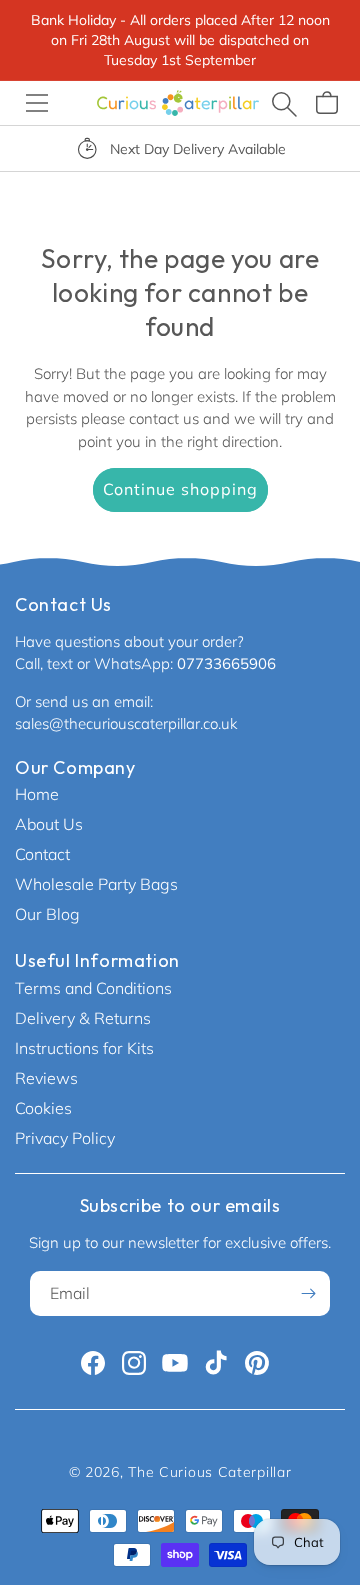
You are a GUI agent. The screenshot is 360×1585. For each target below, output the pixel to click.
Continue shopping (180, 489)
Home (37, 794)
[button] (37, 103)
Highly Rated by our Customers (245, 149)
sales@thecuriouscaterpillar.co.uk (126, 723)
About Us (49, 824)
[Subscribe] (308, 1293)
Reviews (46, 1078)
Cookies (43, 1108)
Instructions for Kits (84, 1048)
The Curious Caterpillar (209, 1472)
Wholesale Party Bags (96, 884)
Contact (42, 854)
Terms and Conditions (93, 988)
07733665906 (226, 663)
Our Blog (47, 914)
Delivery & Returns (83, 1018)
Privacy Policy (65, 1138)
